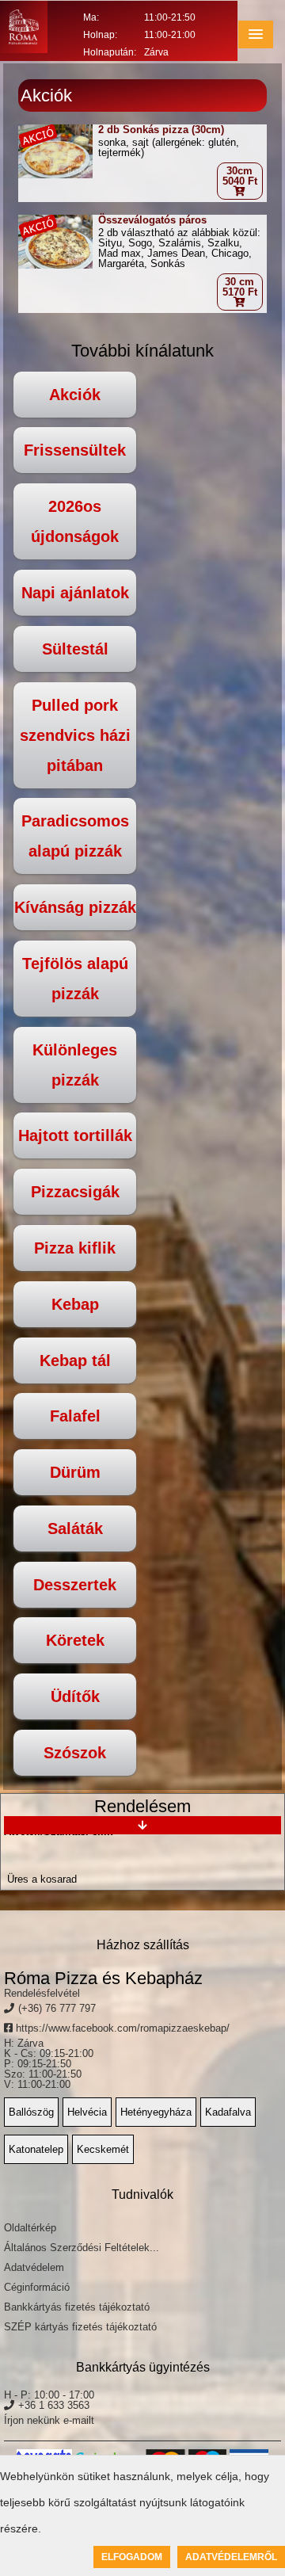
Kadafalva (228, 2112)
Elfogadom (132, 2557)
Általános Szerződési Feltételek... (82, 2248)
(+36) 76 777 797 (57, 2008)
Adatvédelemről (231, 2557)
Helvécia (87, 2112)
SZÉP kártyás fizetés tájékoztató (80, 2327)
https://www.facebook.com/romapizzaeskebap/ (121, 2028)
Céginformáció (37, 2287)
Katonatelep (36, 2149)
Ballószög (31, 2112)
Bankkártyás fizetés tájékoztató (77, 2307)
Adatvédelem (34, 2267)
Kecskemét (103, 2149)
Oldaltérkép (30, 2228)
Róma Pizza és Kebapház (103, 1978)
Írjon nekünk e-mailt (49, 2420)
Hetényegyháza (156, 2112)
